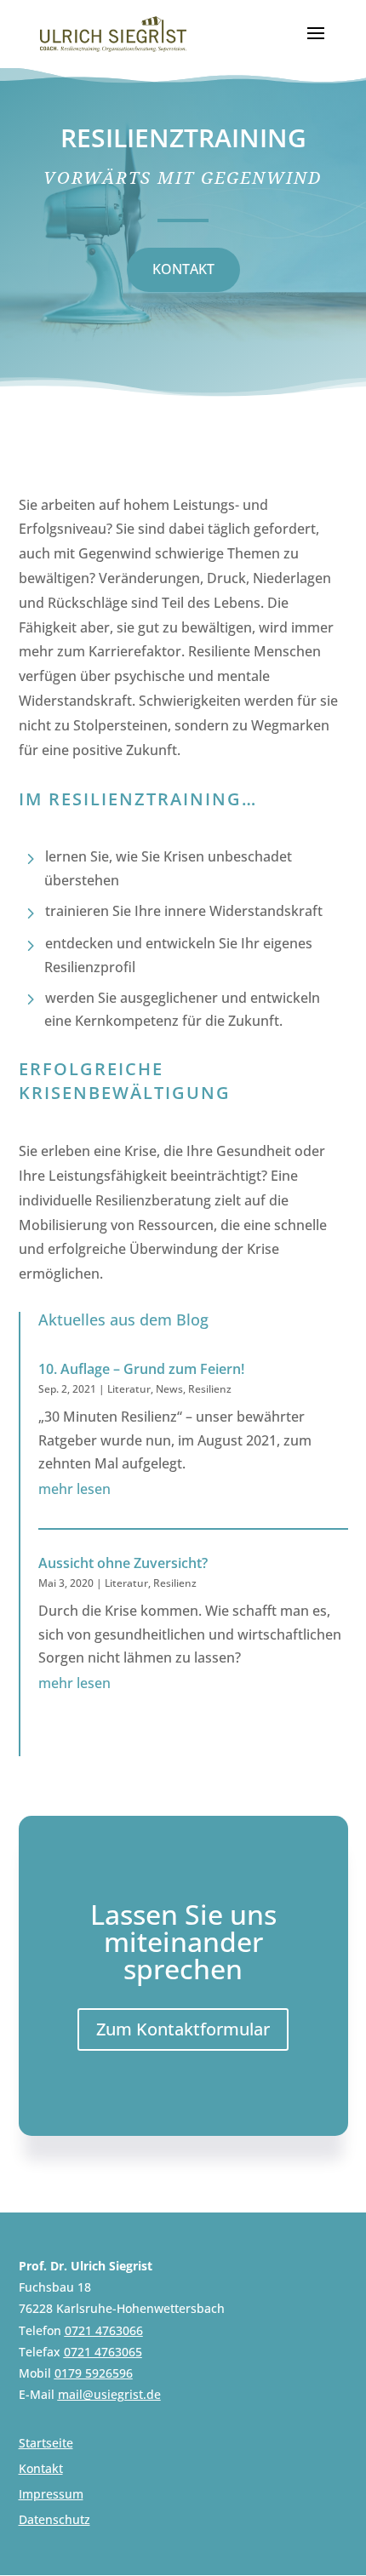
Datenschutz (54, 2521)
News (169, 1389)
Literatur (129, 1389)
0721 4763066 (104, 2330)
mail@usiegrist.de (109, 2394)
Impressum (51, 2495)
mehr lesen (74, 1489)
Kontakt (41, 2470)
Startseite (46, 2444)
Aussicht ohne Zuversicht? (123, 1563)
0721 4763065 (103, 2352)
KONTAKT (183, 269)
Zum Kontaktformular (183, 2029)
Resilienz (210, 1389)
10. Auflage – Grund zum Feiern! (141, 1369)
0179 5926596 (94, 2373)
